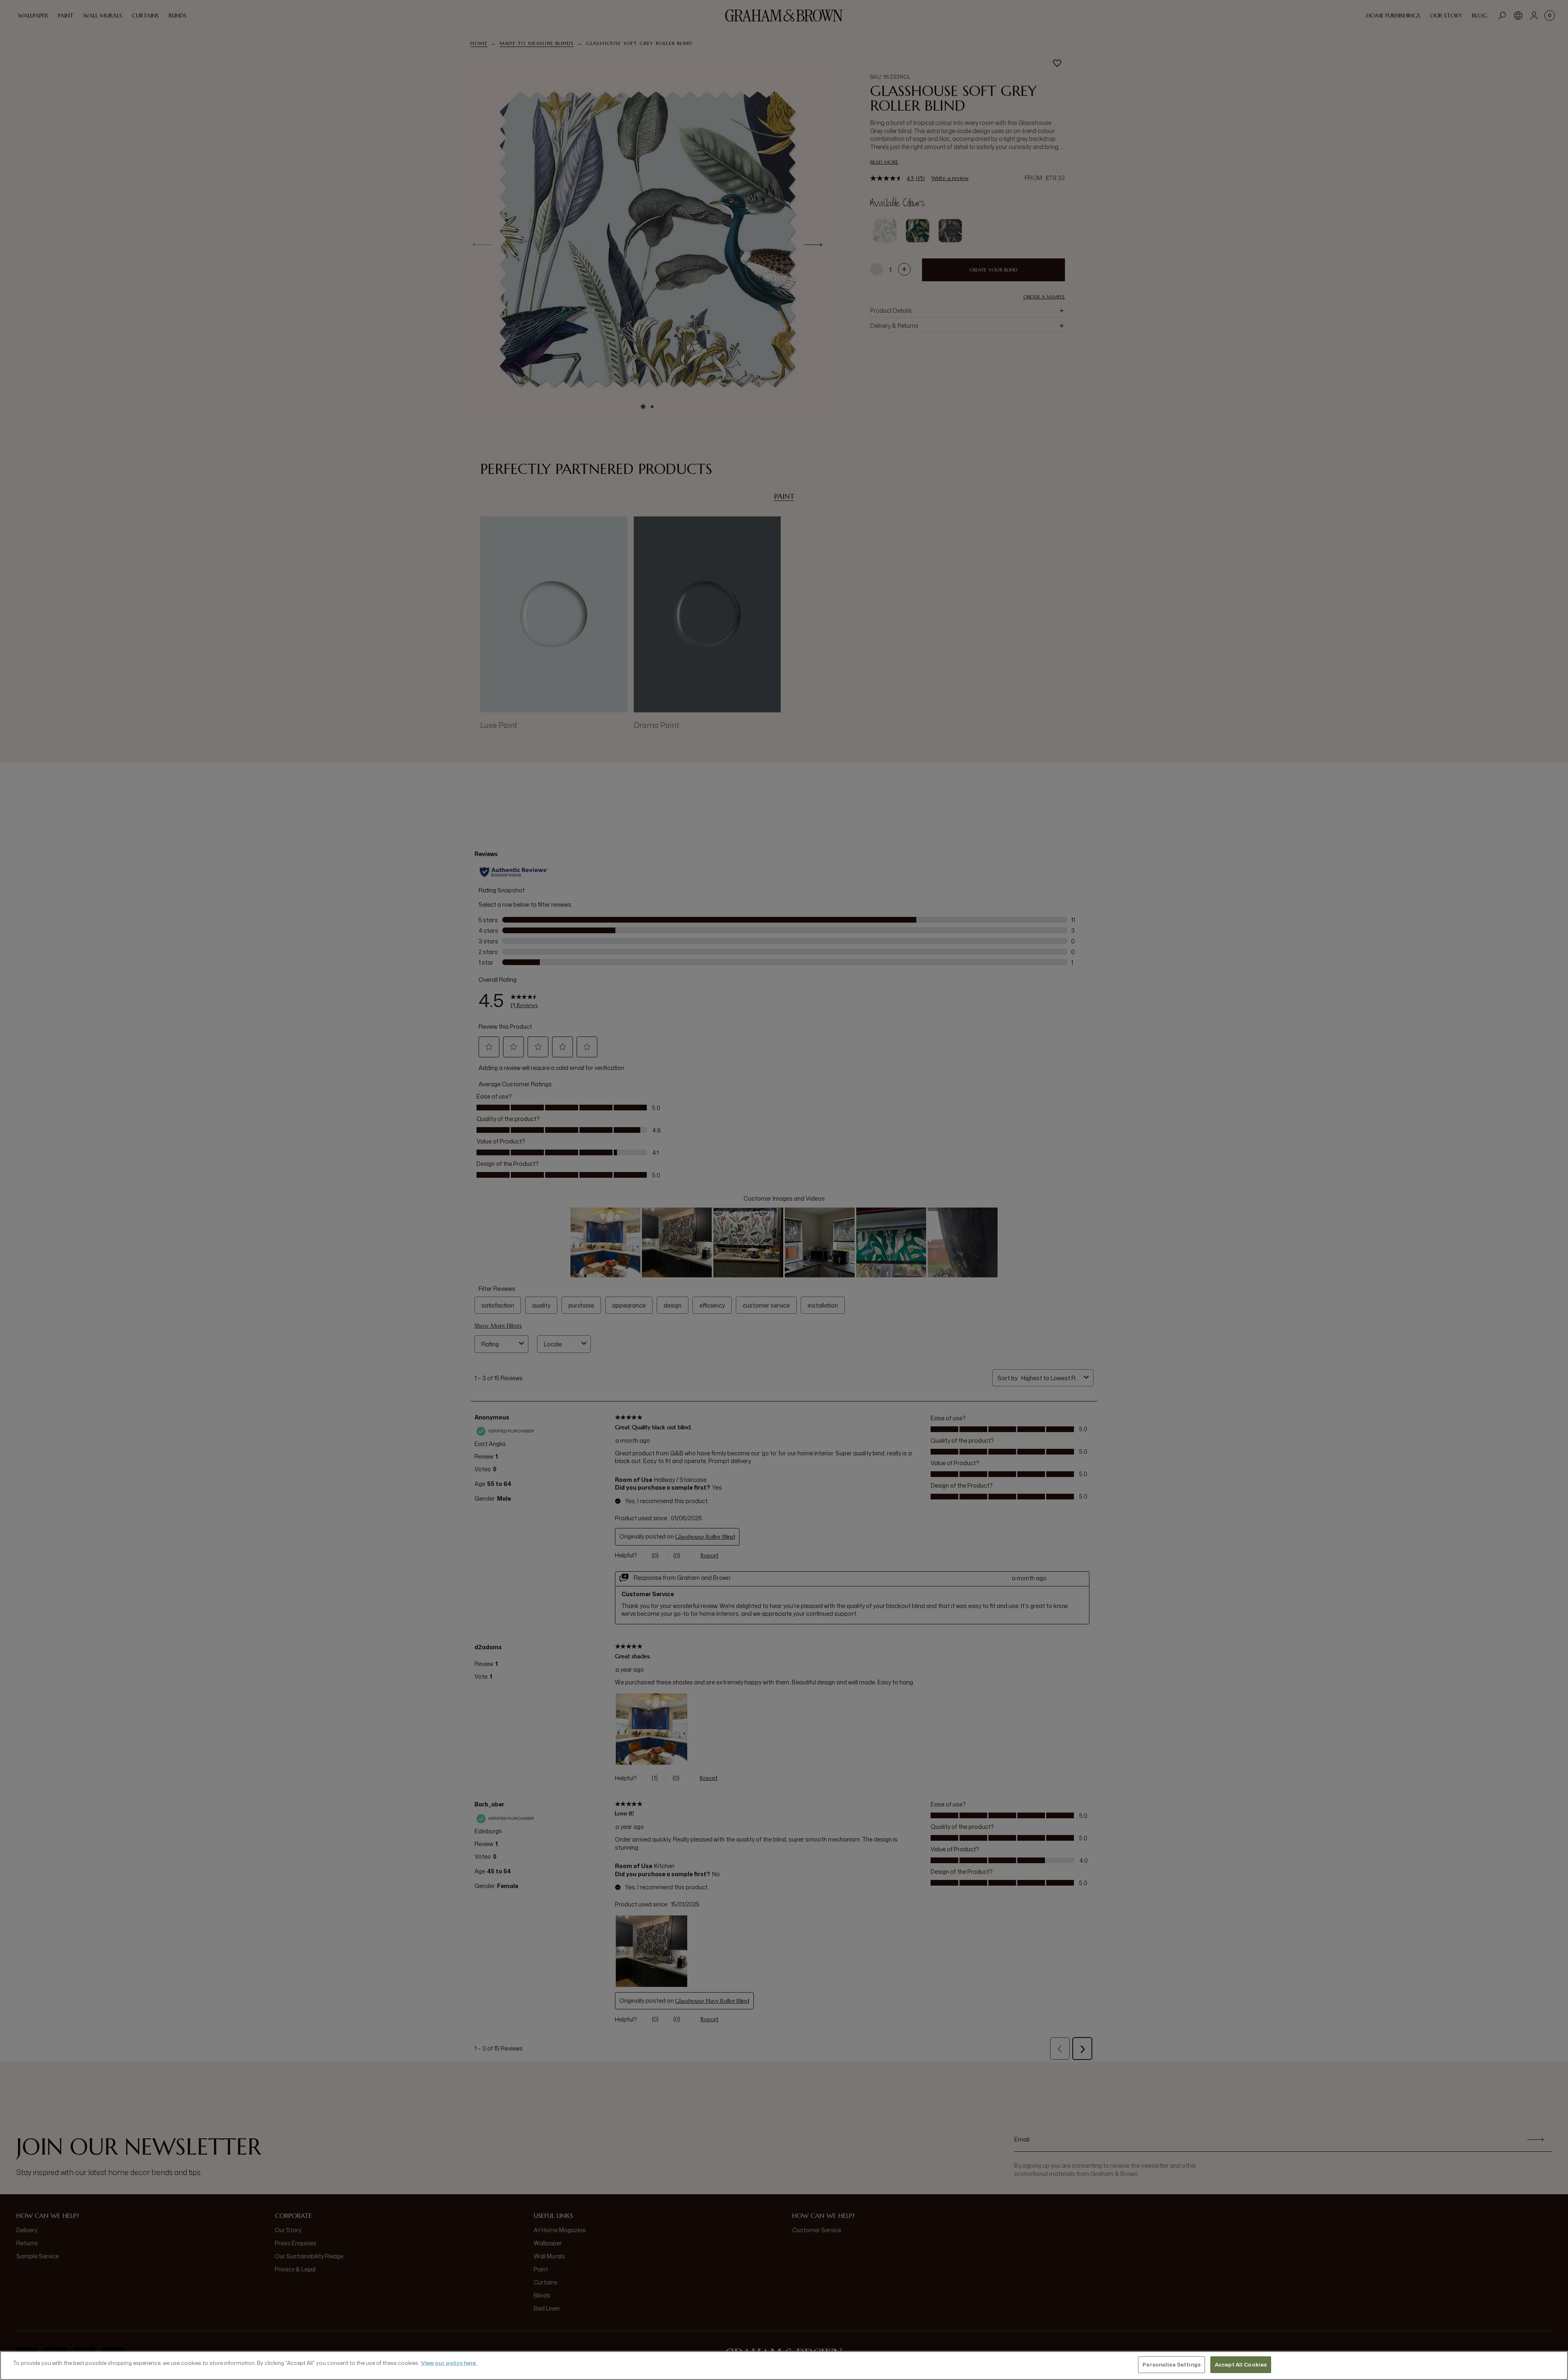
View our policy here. (449, 2363)
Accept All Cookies (1241, 2364)
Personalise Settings (1172, 2364)
